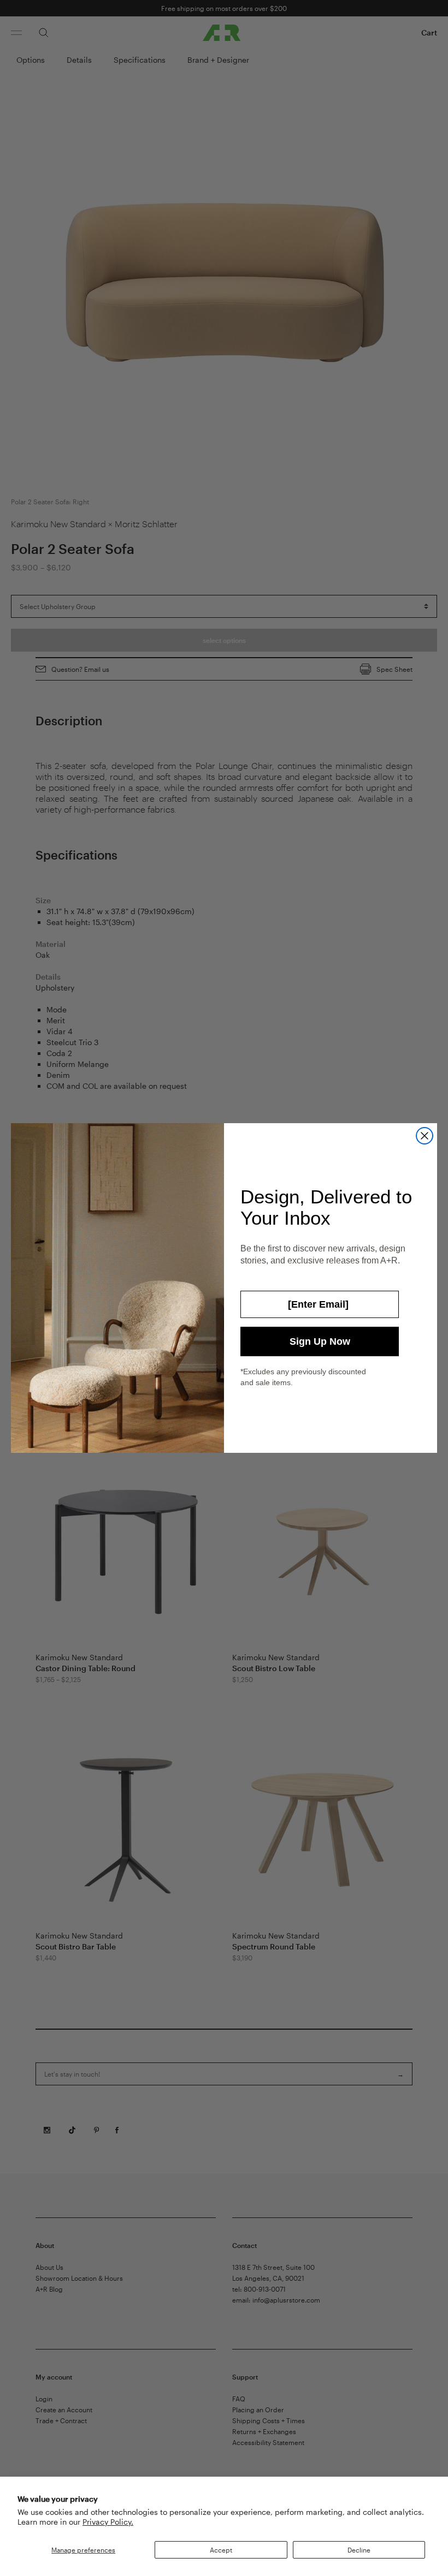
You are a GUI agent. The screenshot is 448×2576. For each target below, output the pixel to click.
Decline (359, 2550)
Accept (221, 2550)
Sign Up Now (320, 1341)
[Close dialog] (425, 1136)
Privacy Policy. (108, 2522)
